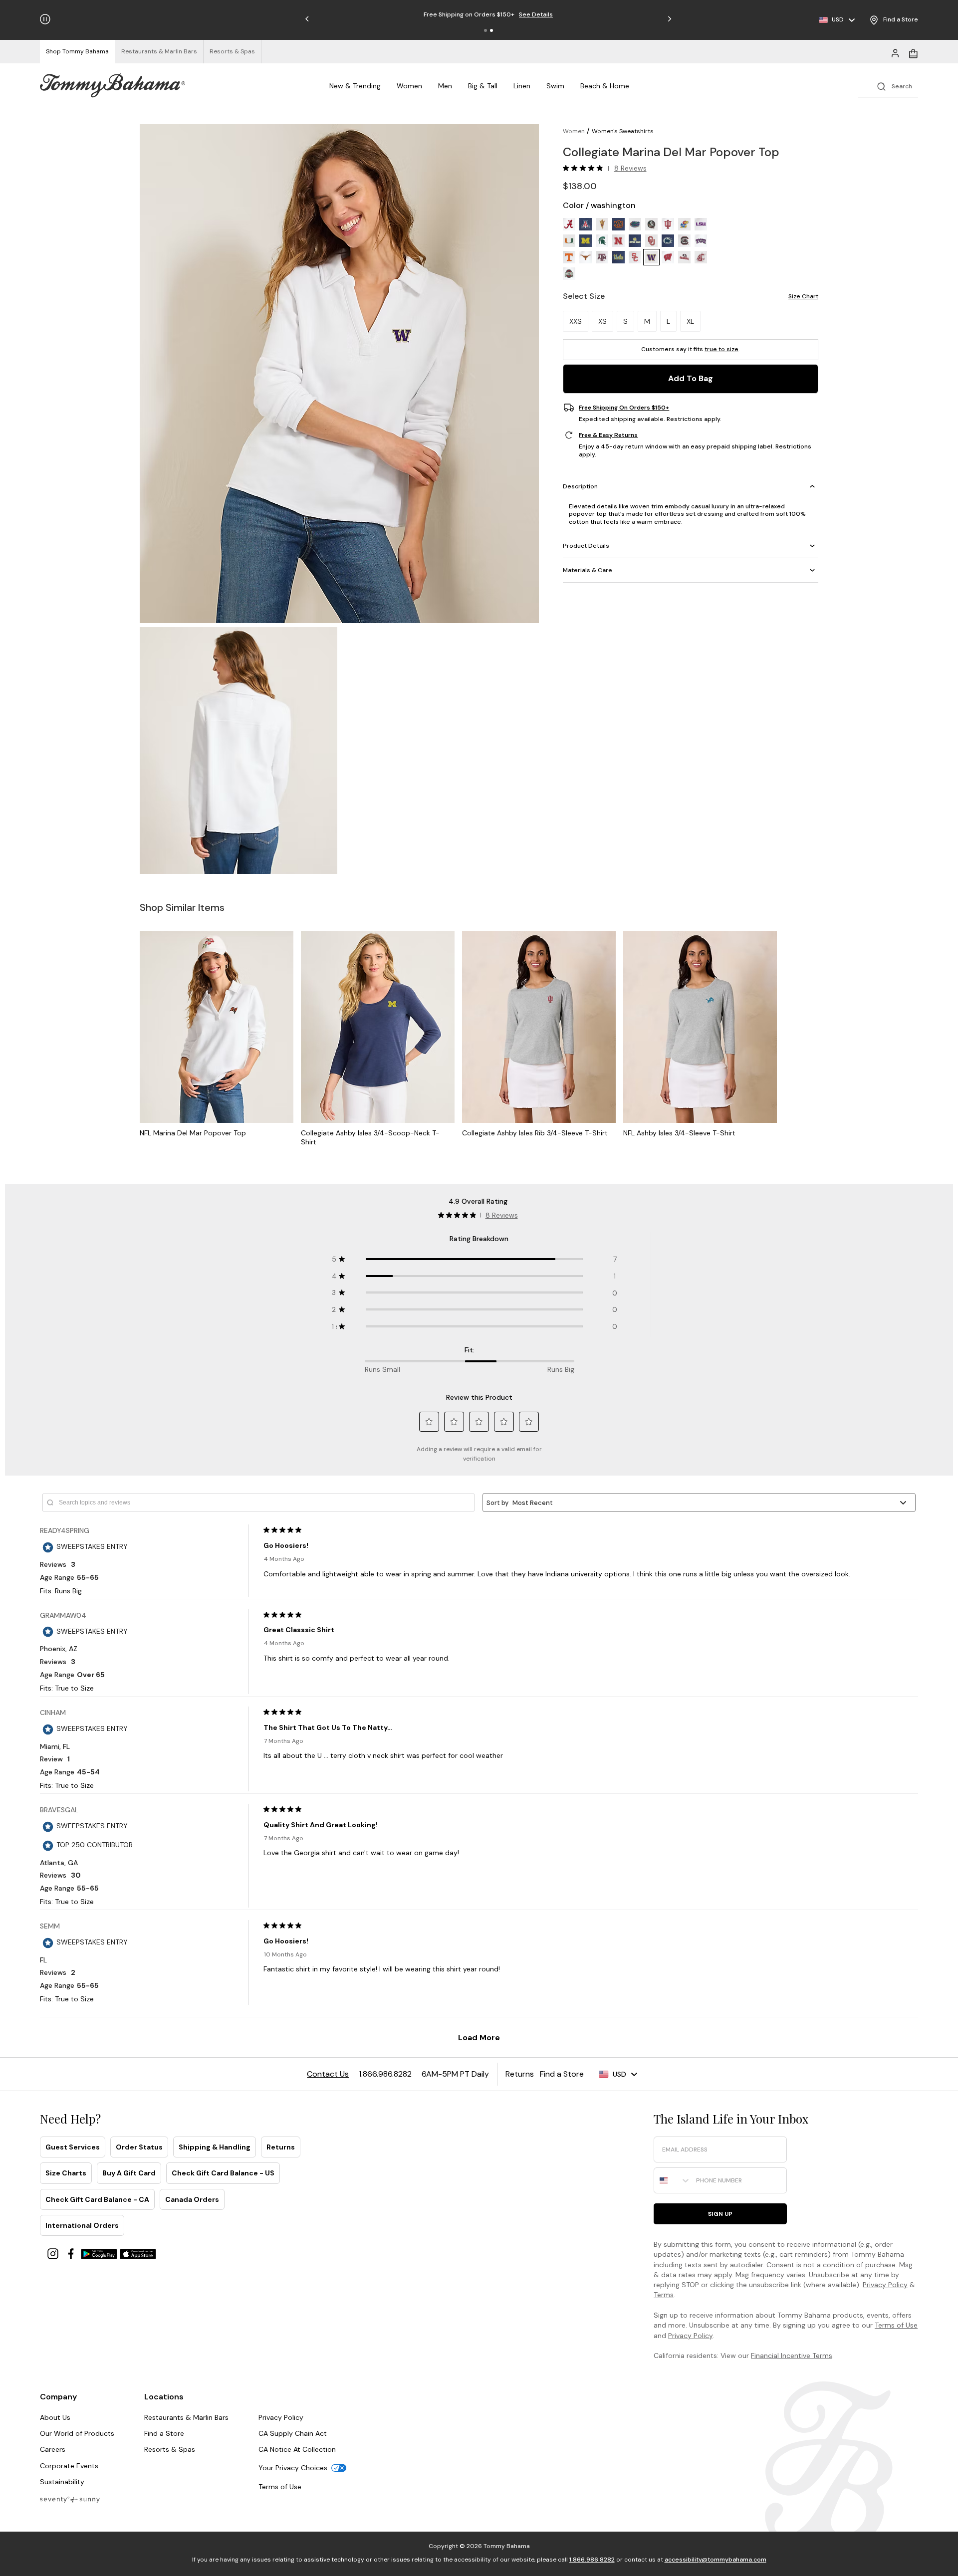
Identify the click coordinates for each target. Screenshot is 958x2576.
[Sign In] (895, 52)
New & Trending (355, 86)
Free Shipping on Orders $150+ (624, 408)
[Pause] (45, 19)
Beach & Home (605, 86)
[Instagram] (54, 2253)
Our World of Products (77, 2433)
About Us (55, 2417)
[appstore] (138, 2253)
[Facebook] (72, 2253)
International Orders (82, 2225)
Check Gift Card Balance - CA (97, 2199)
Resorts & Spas (170, 2449)
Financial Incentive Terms (792, 2356)
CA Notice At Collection (297, 2449)
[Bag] (913, 52)
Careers (53, 2449)
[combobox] (673, 2180)
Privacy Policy (885, 2285)
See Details (536, 14)
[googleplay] (100, 2253)
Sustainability (62, 2482)
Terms (664, 2295)
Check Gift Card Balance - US (223, 2173)
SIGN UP (720, 2214)
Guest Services (73, 2147)
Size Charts (66, 2173)
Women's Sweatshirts (623, 131)
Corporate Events (69, 2466)
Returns (281, 2147)
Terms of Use (896, 2325)
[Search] (888, 86)
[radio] (569, 224)
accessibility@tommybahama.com (716, 2560)
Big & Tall (483, 86)
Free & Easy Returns (608, 435)
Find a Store (164, 2433)
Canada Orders (192, 2199)
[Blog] (70, 2499)
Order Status (139, 2147)
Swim (555, 86)
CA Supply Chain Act (293, 2433)
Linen (522, 86)
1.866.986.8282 (592, 2560)
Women (409, 86)
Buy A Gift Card (129, 2173)
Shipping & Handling (215, 2147)
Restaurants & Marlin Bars (186, 2417)
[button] (485, 30)
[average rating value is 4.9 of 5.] (585, 168)
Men (445, 86)
